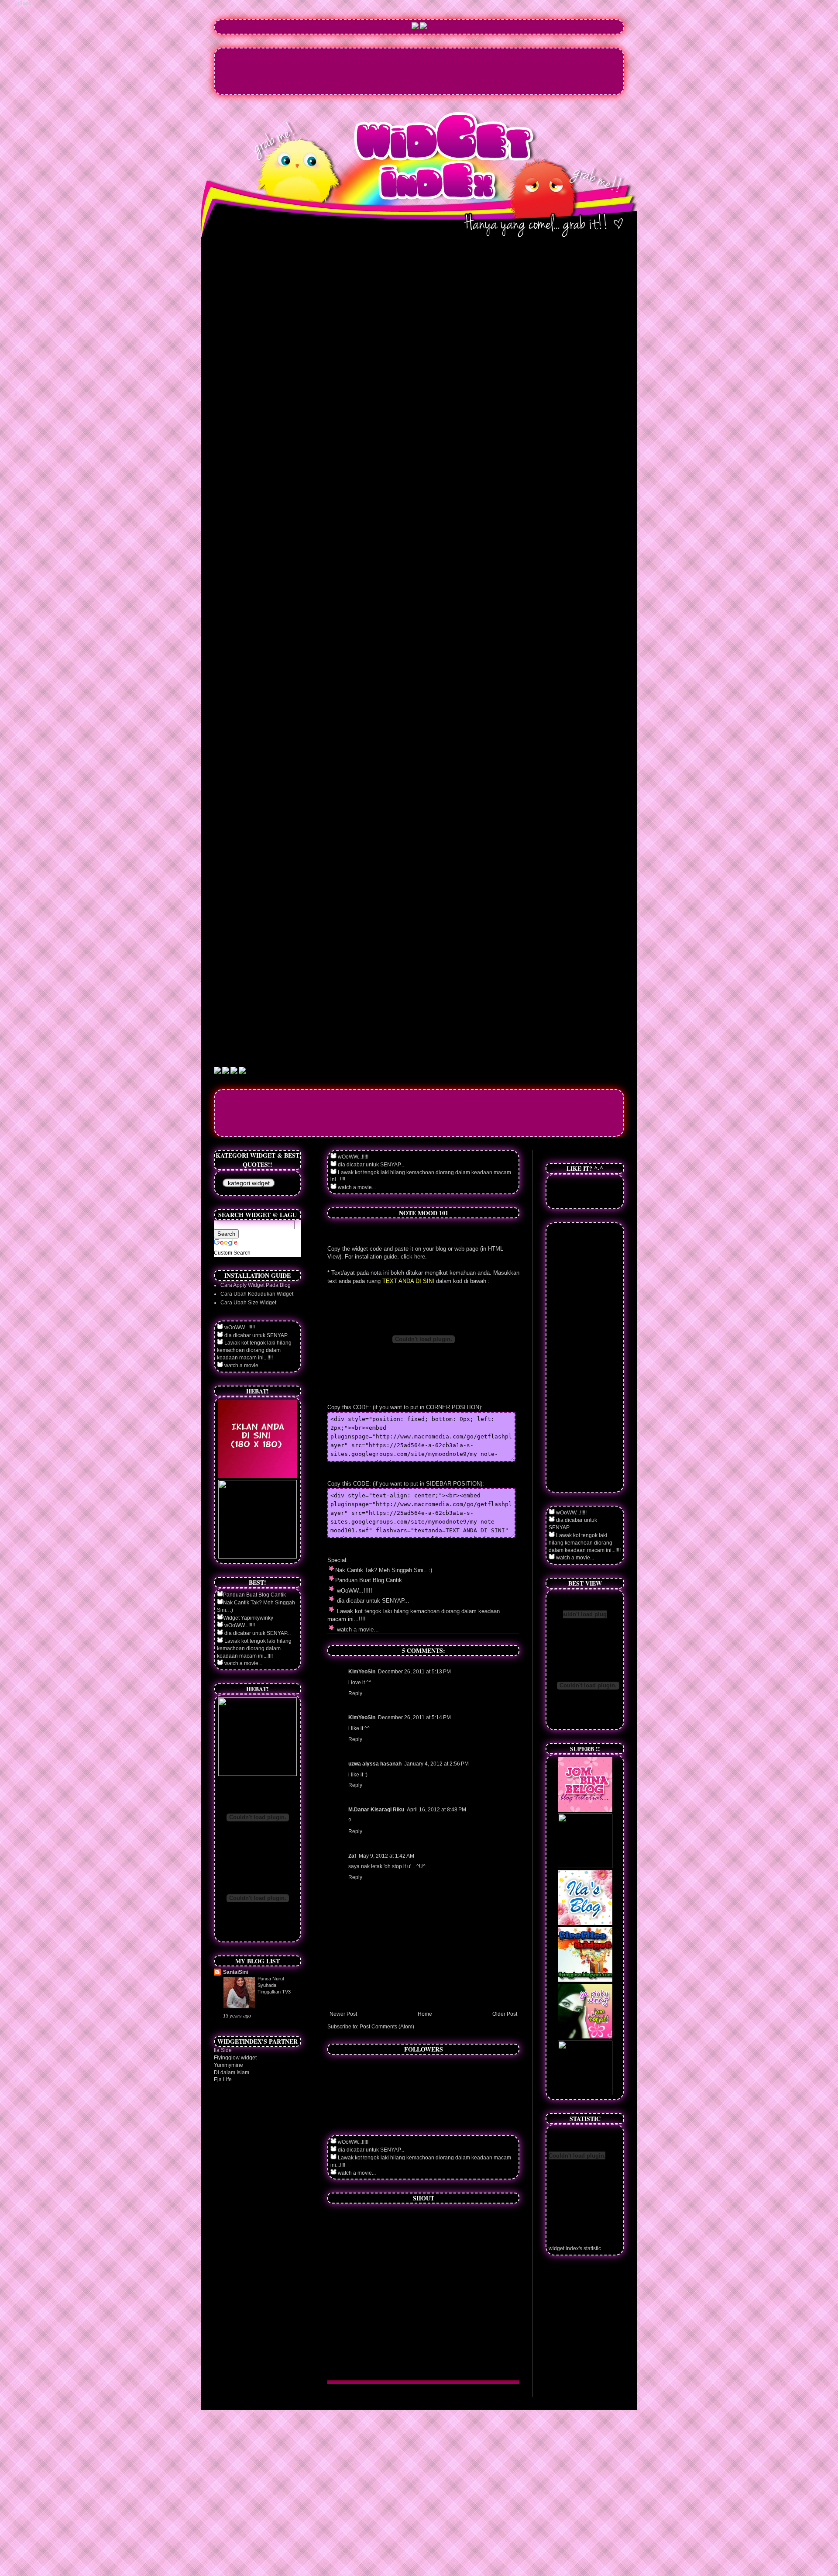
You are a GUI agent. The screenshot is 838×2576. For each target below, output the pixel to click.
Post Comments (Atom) (387, 2027)
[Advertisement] (419, 70)
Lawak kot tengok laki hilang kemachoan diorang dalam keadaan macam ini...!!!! (254, 1350)
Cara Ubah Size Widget (248, 1303)
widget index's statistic (575, 2248)
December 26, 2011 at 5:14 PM (414, 1717)
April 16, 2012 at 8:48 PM (436, 1810)
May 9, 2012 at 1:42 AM (386, 1856)
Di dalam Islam (232, 2073)
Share (25, 3)
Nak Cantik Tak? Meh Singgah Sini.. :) (384, 1570)
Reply (355, 1693)
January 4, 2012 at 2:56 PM (436, 1764)
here (420, 1257)
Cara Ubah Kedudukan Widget (257, 1294)
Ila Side (223, 2050)
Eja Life (223, 2079)
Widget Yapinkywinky (248, 1618)
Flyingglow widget (235, 2058)
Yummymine (228, 2065)
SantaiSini (235, 1972)
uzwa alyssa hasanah (375, 1764)
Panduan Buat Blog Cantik (369, 1580)
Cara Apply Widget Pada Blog (256, 1285)
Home (425, 2014)
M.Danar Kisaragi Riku (376, 1810)
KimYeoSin (362, 1672)
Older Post (505, 2014)
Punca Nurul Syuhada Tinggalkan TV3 (274, 1985)
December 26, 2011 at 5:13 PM (414, 1672)
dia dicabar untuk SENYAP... (370, 1165)
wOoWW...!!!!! (352, 1157)
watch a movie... (356, 1187)
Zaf (352, 1856)
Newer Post (343, 2014)
